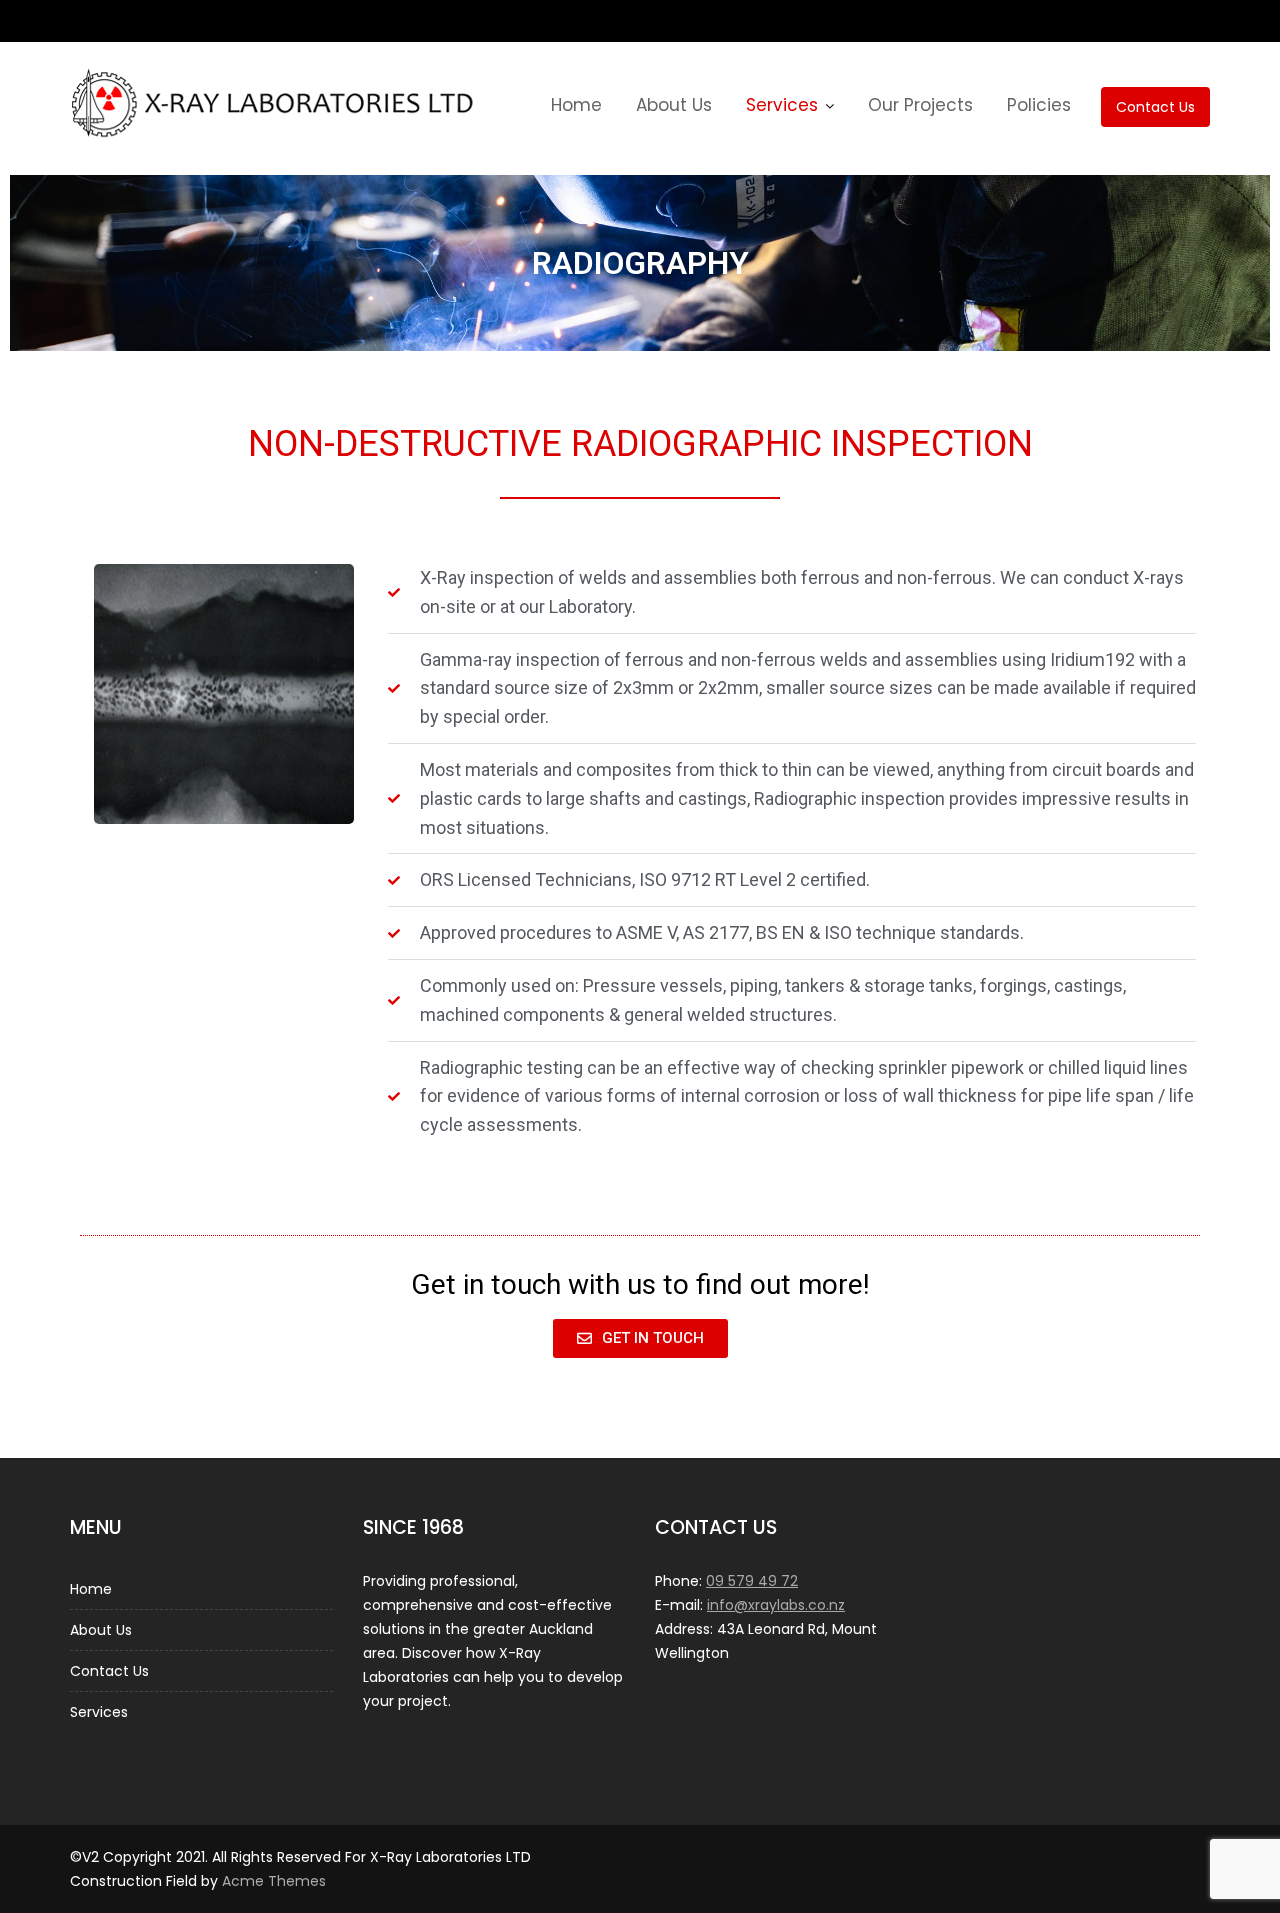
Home (576, 105)
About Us (674, 105)
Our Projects (920, 105)
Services (782, 105)
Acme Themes (274, 1881)
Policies (1039, 105)
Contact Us (1155, 107)
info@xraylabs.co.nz (776, 1605)
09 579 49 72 (752, 1581)
